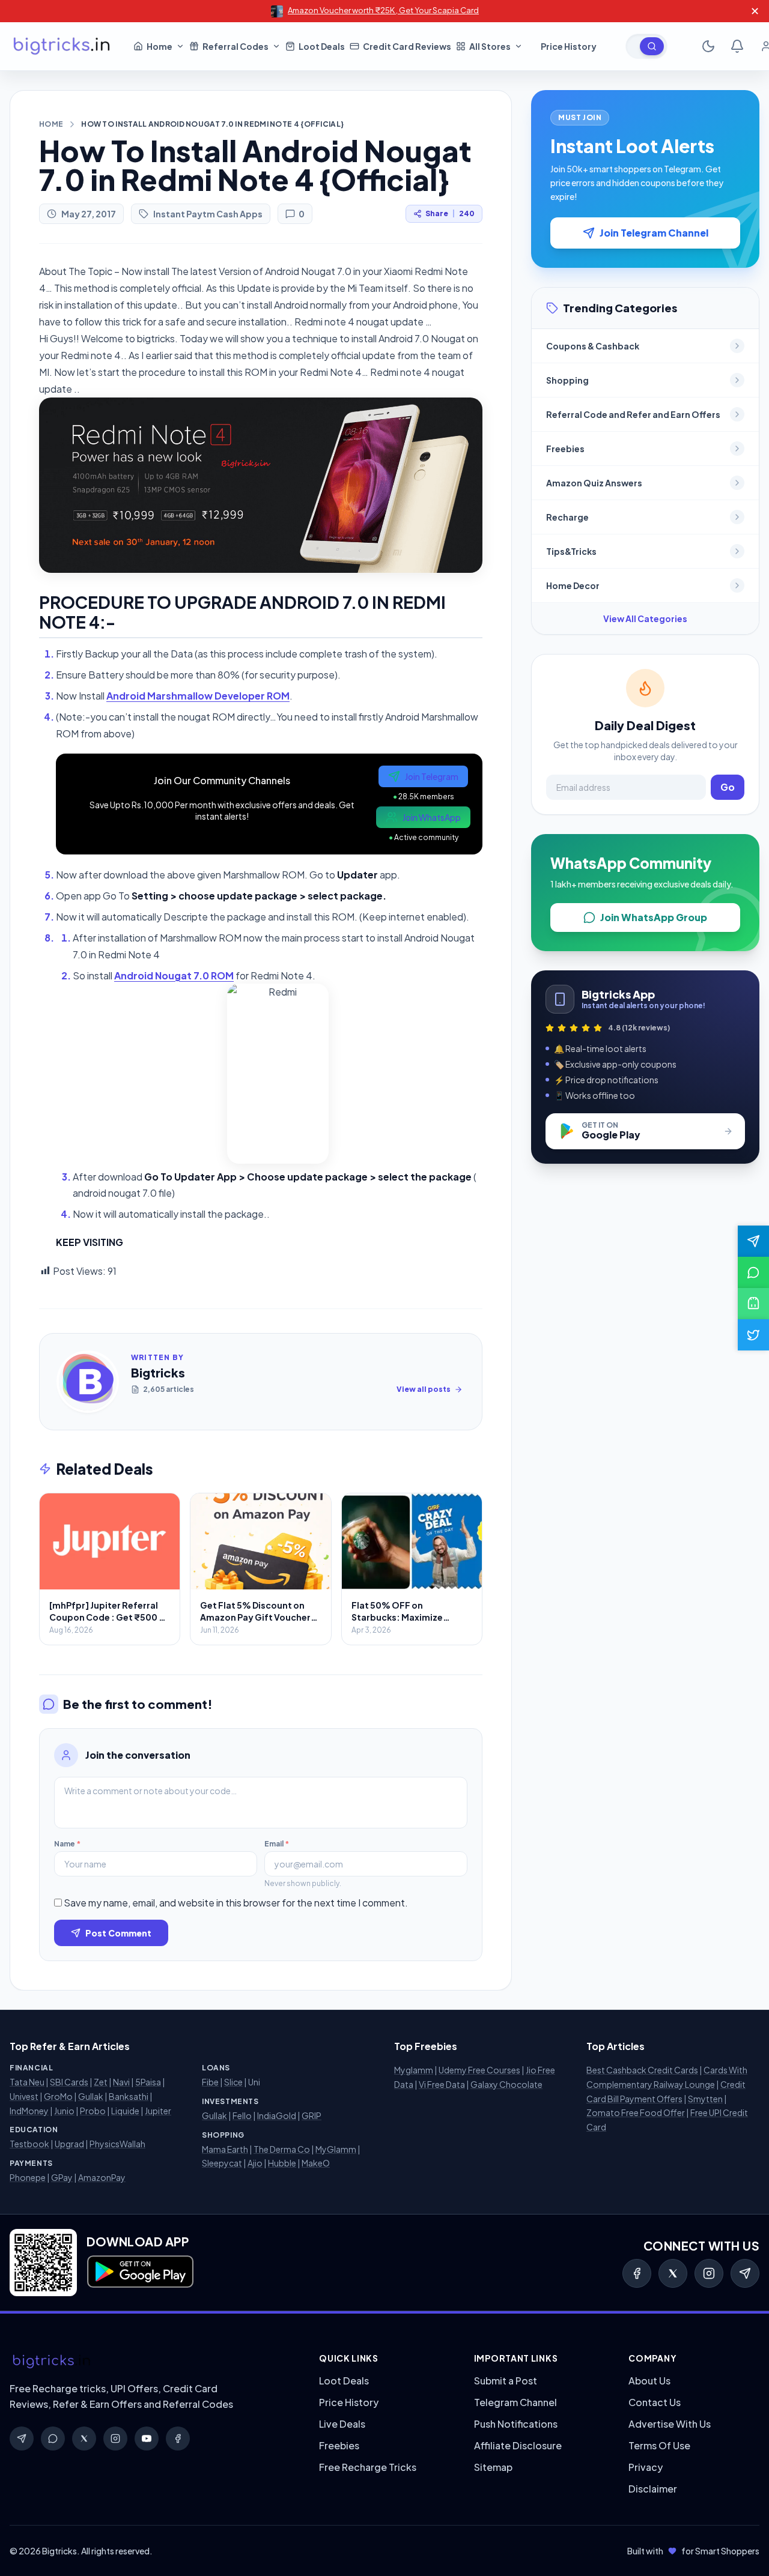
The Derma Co (282, 2149)
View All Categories (645, 618)
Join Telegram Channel (654, 233)
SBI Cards (69, 2082)
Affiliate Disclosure (518, 2445)
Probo (93, 2111)
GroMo (58, 2096)
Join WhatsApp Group (654, 917)
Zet (101, 2082)
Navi (121, 2082)
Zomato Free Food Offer (636, 2112)
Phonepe (28, 2177)
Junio (64, 2111)
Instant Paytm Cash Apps (208, 214)
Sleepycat (222, 2163)
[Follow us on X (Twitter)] (753, 1335)
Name (67, 1844)
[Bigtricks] (152, 2362)
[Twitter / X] (673, 2273)
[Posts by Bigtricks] (88, 1382)
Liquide (125, 2111)
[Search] (652, 46)
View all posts (424, 1389)
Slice (233, 2082)
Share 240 (450, 213)
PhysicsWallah (117, 2144)
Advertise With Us (670, 2424)
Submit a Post (506, 2381)
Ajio (255, 2163)
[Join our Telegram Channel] (753, 1241)
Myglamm (414, 2070)
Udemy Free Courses (479, 2070)
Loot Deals (344, 2381)
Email (277, 1844)
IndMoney (29, 2111)
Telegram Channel (515, 2402)
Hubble (282, 2163)
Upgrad (69, 2144)
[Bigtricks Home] (62, 46)
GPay (62, 2177)
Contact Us (655, 2402)
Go (728, 787)
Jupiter (158, 2111)
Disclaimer (653, 2489)
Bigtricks (158, 1372)
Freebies (339, 2445)
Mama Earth (225, 2149)
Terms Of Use (659, 2445)
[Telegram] (745, 2273)
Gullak (91, 2096)
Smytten (705, 2099)
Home (51, 124)
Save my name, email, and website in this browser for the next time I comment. (236, 1903)
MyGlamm (336, 2149)
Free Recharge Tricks (368, 2467)
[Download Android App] (753, 1304)
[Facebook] (637, 2273)
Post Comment (118, 1933)
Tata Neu (27, 2082)
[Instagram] (709, 2273)
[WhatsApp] (53, 2438)
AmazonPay (102, 2177)
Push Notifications (516, 2424)
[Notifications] (737, 46)
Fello (242, 2115)
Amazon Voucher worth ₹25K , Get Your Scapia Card (383, 10)
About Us (649, 2381)
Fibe (210, 2082)
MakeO (316, 2163)
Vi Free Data (442, 2084)
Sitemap (493, 2467)
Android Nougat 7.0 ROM (174, 975)
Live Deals (342, 2424)
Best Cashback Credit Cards (642, 2070)
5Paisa (148, 2082)
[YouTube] (147, 2438)
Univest (24, 2096)
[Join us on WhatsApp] (753, 1272)
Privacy (646, 2467)
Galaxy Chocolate (506, 2084)
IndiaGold (277, 2115)
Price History (349, 2402)
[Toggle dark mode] (708, 46)
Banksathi (129, 2096)
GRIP (312, 2115)
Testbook (29, 2144)
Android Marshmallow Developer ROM (198, 696)
